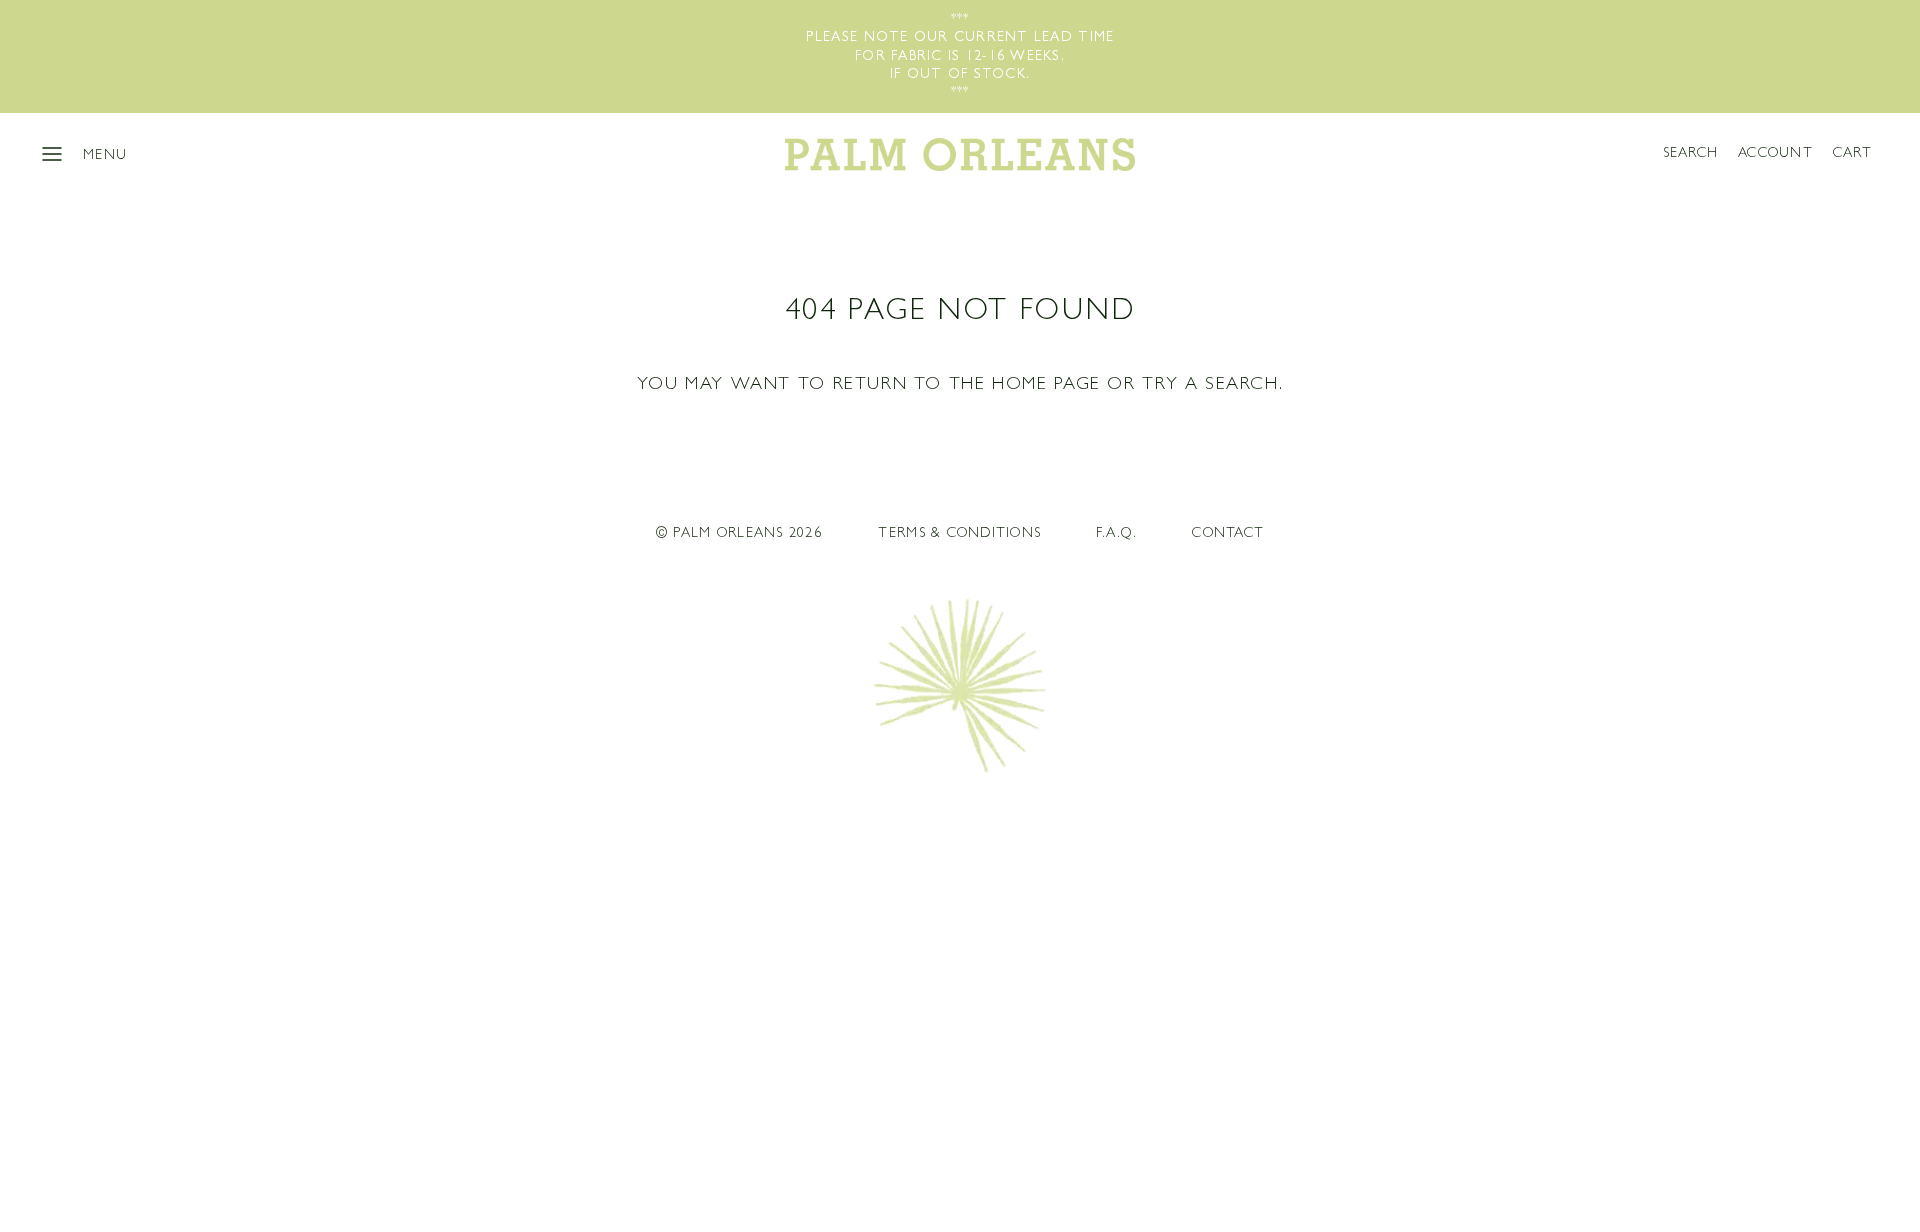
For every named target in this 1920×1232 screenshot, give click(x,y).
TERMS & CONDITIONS (959, 534)
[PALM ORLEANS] (960, 154)
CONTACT (1228, 534)
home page (1046, 386)
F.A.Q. (1116, 534)
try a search (1210, 386)
